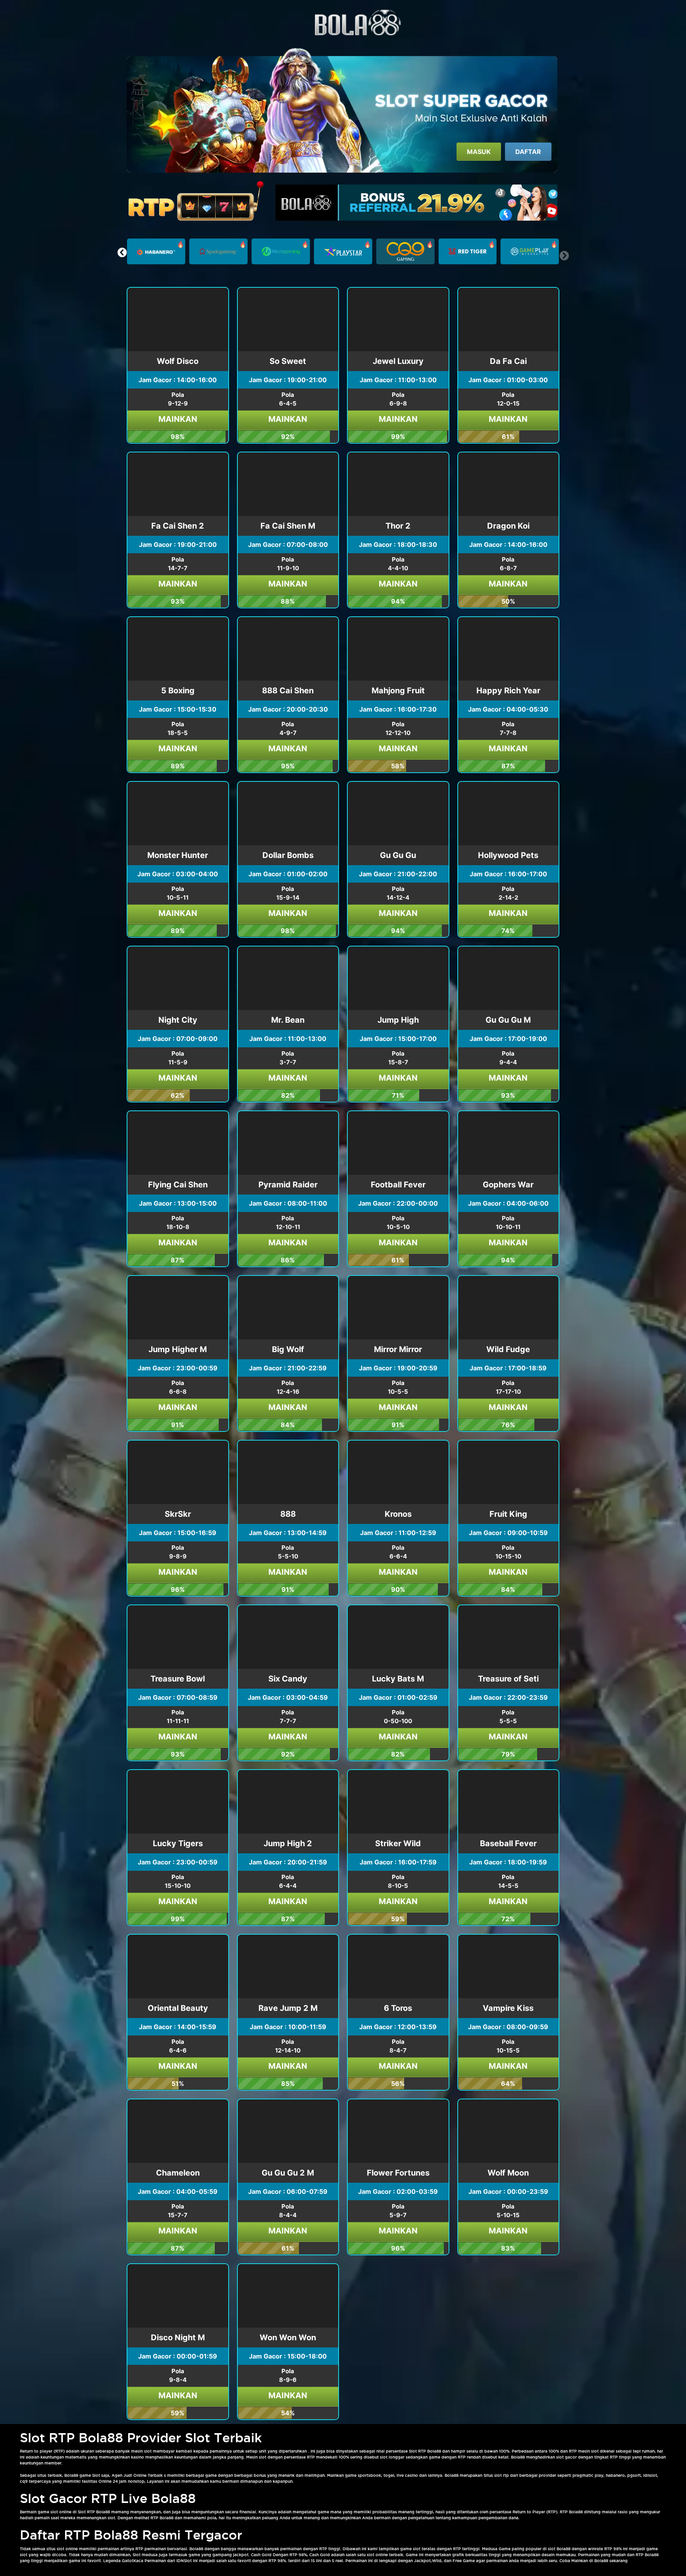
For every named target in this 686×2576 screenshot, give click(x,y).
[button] (122, 252)
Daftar (528, 152)
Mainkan (178, 419)
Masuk (479, 152)
